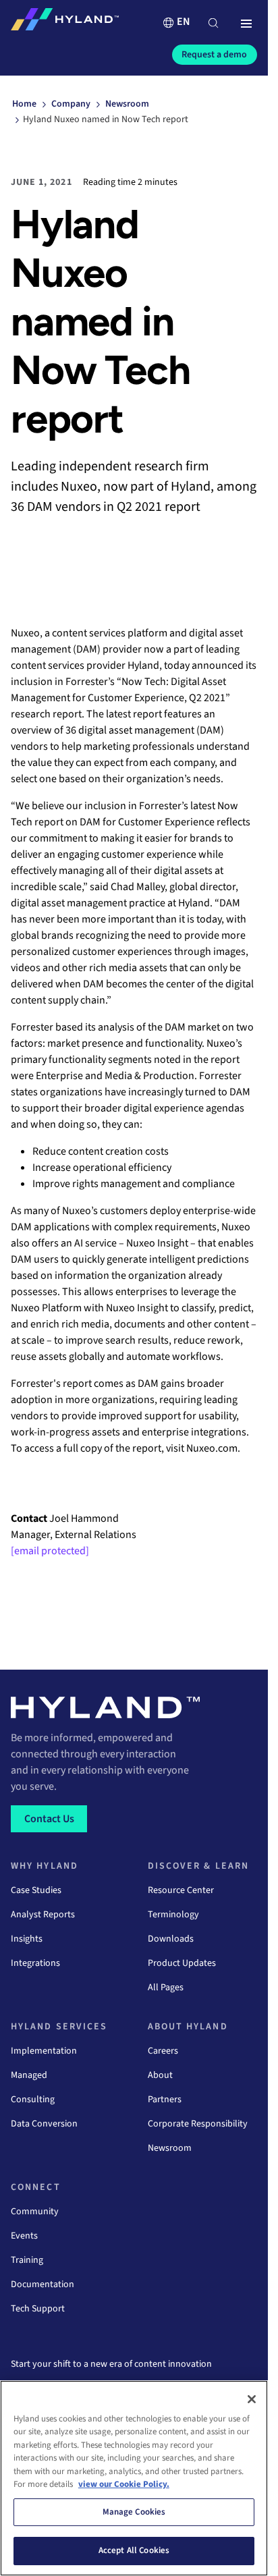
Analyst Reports (43, 1915)
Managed (29, 2075)
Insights (27, 1939)
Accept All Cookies (134, 2550)
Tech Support (38, 2309)
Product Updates (182, 1963)
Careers (163, 2051)
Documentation (43, 2284)
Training (27, 2260)
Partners (165, 2100)
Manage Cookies (134, 2512)
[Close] (252, 2399)
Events (24, 2236)
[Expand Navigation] (246, 24)
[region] (134, 2478)
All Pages (166, 1988)
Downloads (171, 1939)
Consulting (33, 2100)
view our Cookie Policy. (124, 2484)
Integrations (35, 1963)
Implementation (44, 2051)
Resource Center (181, 1890)
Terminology (173, 1915)
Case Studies (36, 1890)
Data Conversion (44, 2124)
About (160, 2075)
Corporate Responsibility (198, 2124)
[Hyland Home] (65, 22)
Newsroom (170, 2148)
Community (35, 2212)
